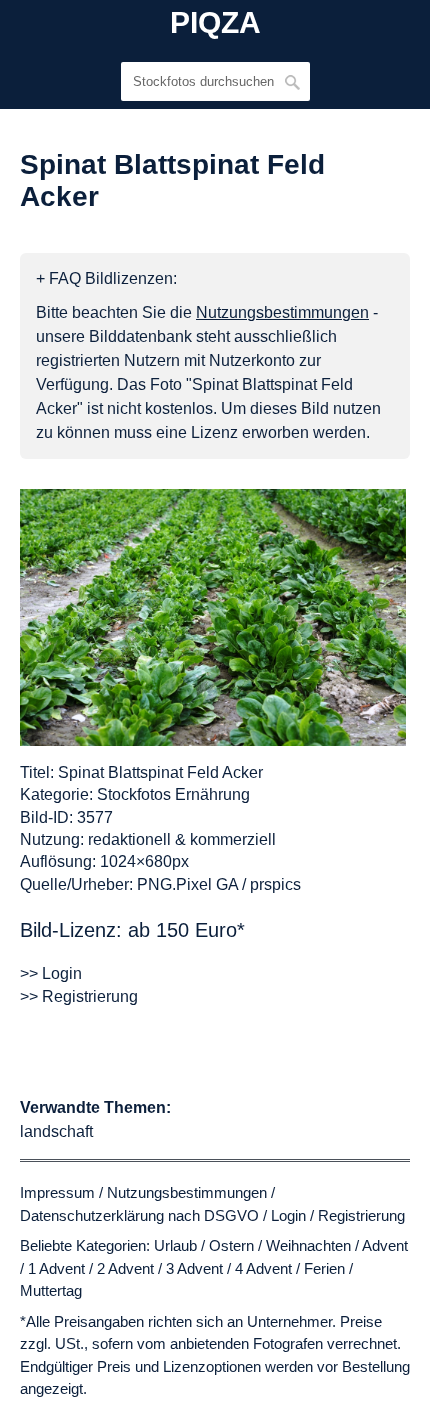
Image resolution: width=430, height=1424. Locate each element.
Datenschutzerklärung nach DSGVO (139, 1215)
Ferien (324, 1268)
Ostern (231, 1245)
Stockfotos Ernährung (173, 794)
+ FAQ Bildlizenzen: (106, 278)
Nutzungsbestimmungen (187, 1192)
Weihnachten (308, 1245)
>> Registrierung (79, 996)
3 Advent (194, 1268)
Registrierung (361, 1215)
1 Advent (56, 1268)
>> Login (51, 973)
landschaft (56, 1131)
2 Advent (125, 1268)
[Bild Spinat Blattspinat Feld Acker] (213, 617)
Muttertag (51, 1290)
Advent (385, 1245)
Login (288, 1215)
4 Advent (263, 1268)
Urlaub (175, 1245)
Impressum (57, 1192)
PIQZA (215, 23)
